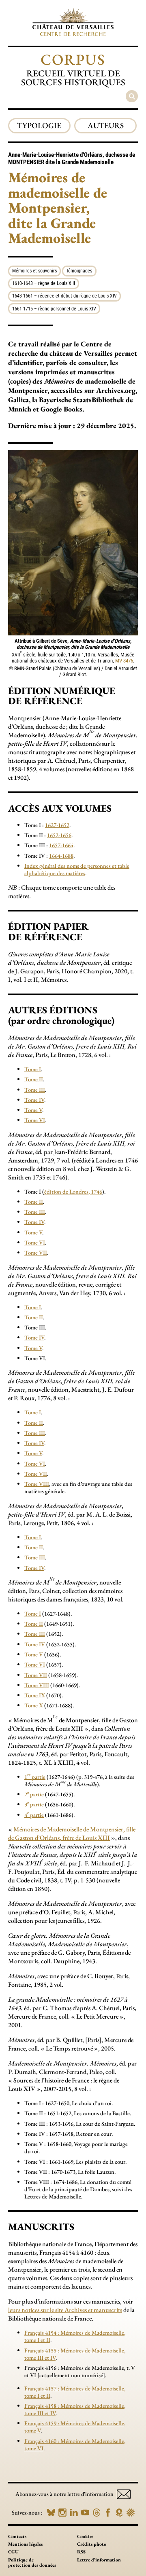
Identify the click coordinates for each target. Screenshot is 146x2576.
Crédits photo (92, 2544)
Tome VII (36, 1252)
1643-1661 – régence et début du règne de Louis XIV (64, 296)
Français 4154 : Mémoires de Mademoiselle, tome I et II (75, 2336)
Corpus (73, 59)
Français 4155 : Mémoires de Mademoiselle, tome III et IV (75, 2354)
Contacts (17, 2536)
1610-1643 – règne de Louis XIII (44, 283)
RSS (81, 2552)
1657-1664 (61, 845)
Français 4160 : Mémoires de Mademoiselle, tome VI (75, 2444)
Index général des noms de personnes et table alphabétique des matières (77, 869)
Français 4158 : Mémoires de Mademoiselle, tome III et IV (75, 2409)
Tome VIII (37, 1484)
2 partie (34, 1794)
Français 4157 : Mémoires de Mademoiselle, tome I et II (75, 2392)
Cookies (85, 2536)
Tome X (34, 1705)
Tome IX (35, 1695)
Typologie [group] (39, 126)
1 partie (35, 1777)
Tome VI (35, 1120)
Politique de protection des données (32, 2562)
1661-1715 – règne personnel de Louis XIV (54, 309)
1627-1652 (57, 825)
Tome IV (34, 1100)
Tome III (35, 1090)
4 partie (34, 1815)
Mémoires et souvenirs (34, 271)
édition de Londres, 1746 (73, 1191)
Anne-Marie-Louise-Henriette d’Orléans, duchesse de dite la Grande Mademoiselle (72, 158)
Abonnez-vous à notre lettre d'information (65, 2494)
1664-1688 (61, 856)
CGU (13, 2552)
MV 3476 (124, 661)
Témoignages (79, 271)
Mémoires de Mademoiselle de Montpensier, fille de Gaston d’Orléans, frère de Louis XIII (72, 1833)
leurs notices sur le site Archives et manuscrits (65, 2310)
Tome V (33, 1110)
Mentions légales (25, 2544)
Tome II (34, 1079)
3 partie (34, 1804)
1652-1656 (59, 835)
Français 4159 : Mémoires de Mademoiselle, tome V (75, 2427)
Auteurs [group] (106, 126)
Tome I (33, 1069)
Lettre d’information (99, 2560)
